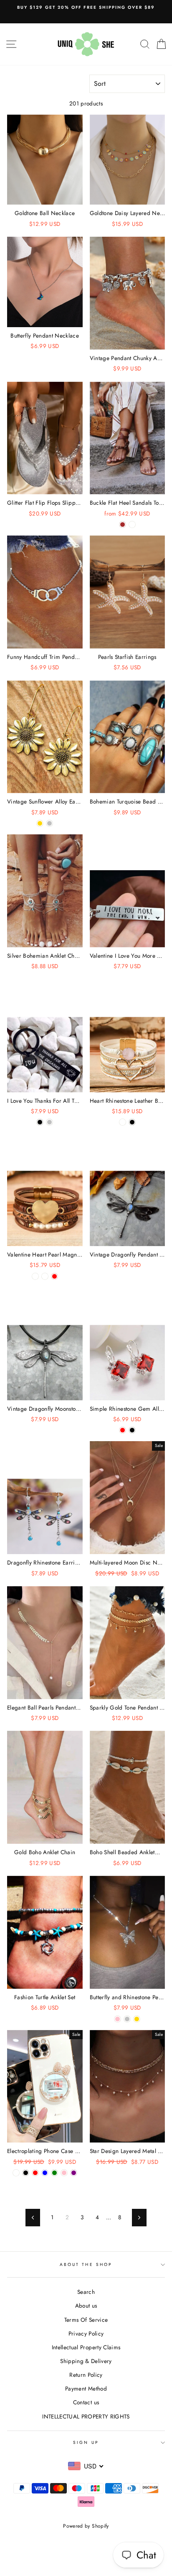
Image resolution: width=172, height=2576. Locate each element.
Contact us (86, 2402)
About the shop (86, 2264)
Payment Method (86, 2388)
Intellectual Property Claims (86, 2347)
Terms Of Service (86, 2320)
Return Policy (86, 2375)
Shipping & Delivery (86, 2361)
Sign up (86, 2442)
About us (86, 2306)
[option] (86, 8)
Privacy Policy (86, 2333)
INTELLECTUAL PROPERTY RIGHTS (86, 2416)
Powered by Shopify (86, 2526)
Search (86, 2292)
